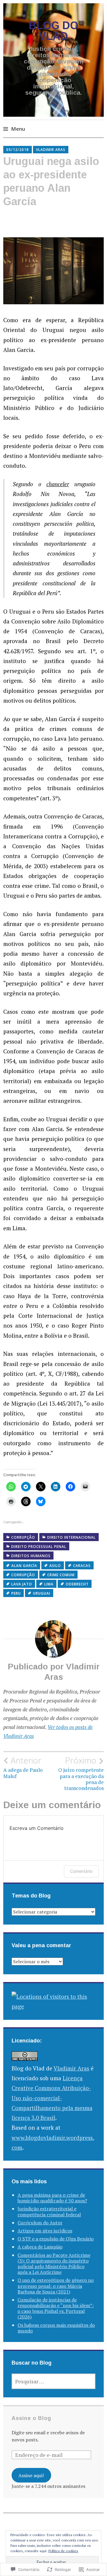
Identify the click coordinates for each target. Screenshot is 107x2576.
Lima (49, 1584)
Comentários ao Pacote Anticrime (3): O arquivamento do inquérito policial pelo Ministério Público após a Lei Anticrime (54, 2264)
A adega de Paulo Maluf (23, 1767)
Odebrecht (77, 1584)
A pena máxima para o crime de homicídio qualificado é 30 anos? (52, 2198)
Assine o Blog (31, 2418)
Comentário (81, 1871)
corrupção (23, 1575)
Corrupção (23, 1537)
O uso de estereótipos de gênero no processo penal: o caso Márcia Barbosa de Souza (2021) (56, 2286)
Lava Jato (22, 1584)
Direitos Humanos (31, 1556)
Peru (16, 1593)
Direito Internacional (71, 1537)
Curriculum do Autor (40, 2223)
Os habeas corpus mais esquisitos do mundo (56, 2328)
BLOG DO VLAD (54, 31)
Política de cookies (63, 2551)
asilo (55, 1566)
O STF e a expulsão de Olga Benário (56, 2239)
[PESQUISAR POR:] (53, 2381)
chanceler (58, 484)
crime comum (61, 1575)
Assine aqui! (31, 2475)
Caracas (82, 1566)
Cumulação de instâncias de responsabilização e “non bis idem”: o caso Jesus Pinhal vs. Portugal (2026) (56, 2308)
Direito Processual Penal (39, 1547)
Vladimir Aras (51, 150)
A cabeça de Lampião (40, 2247)
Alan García (24, 1566)
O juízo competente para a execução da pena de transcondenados (81, 1773)
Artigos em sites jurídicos (45, 2231)
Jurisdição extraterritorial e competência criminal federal (49, 2211)
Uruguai (42, 1593)
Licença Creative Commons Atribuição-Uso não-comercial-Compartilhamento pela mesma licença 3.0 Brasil (52, 2098)
